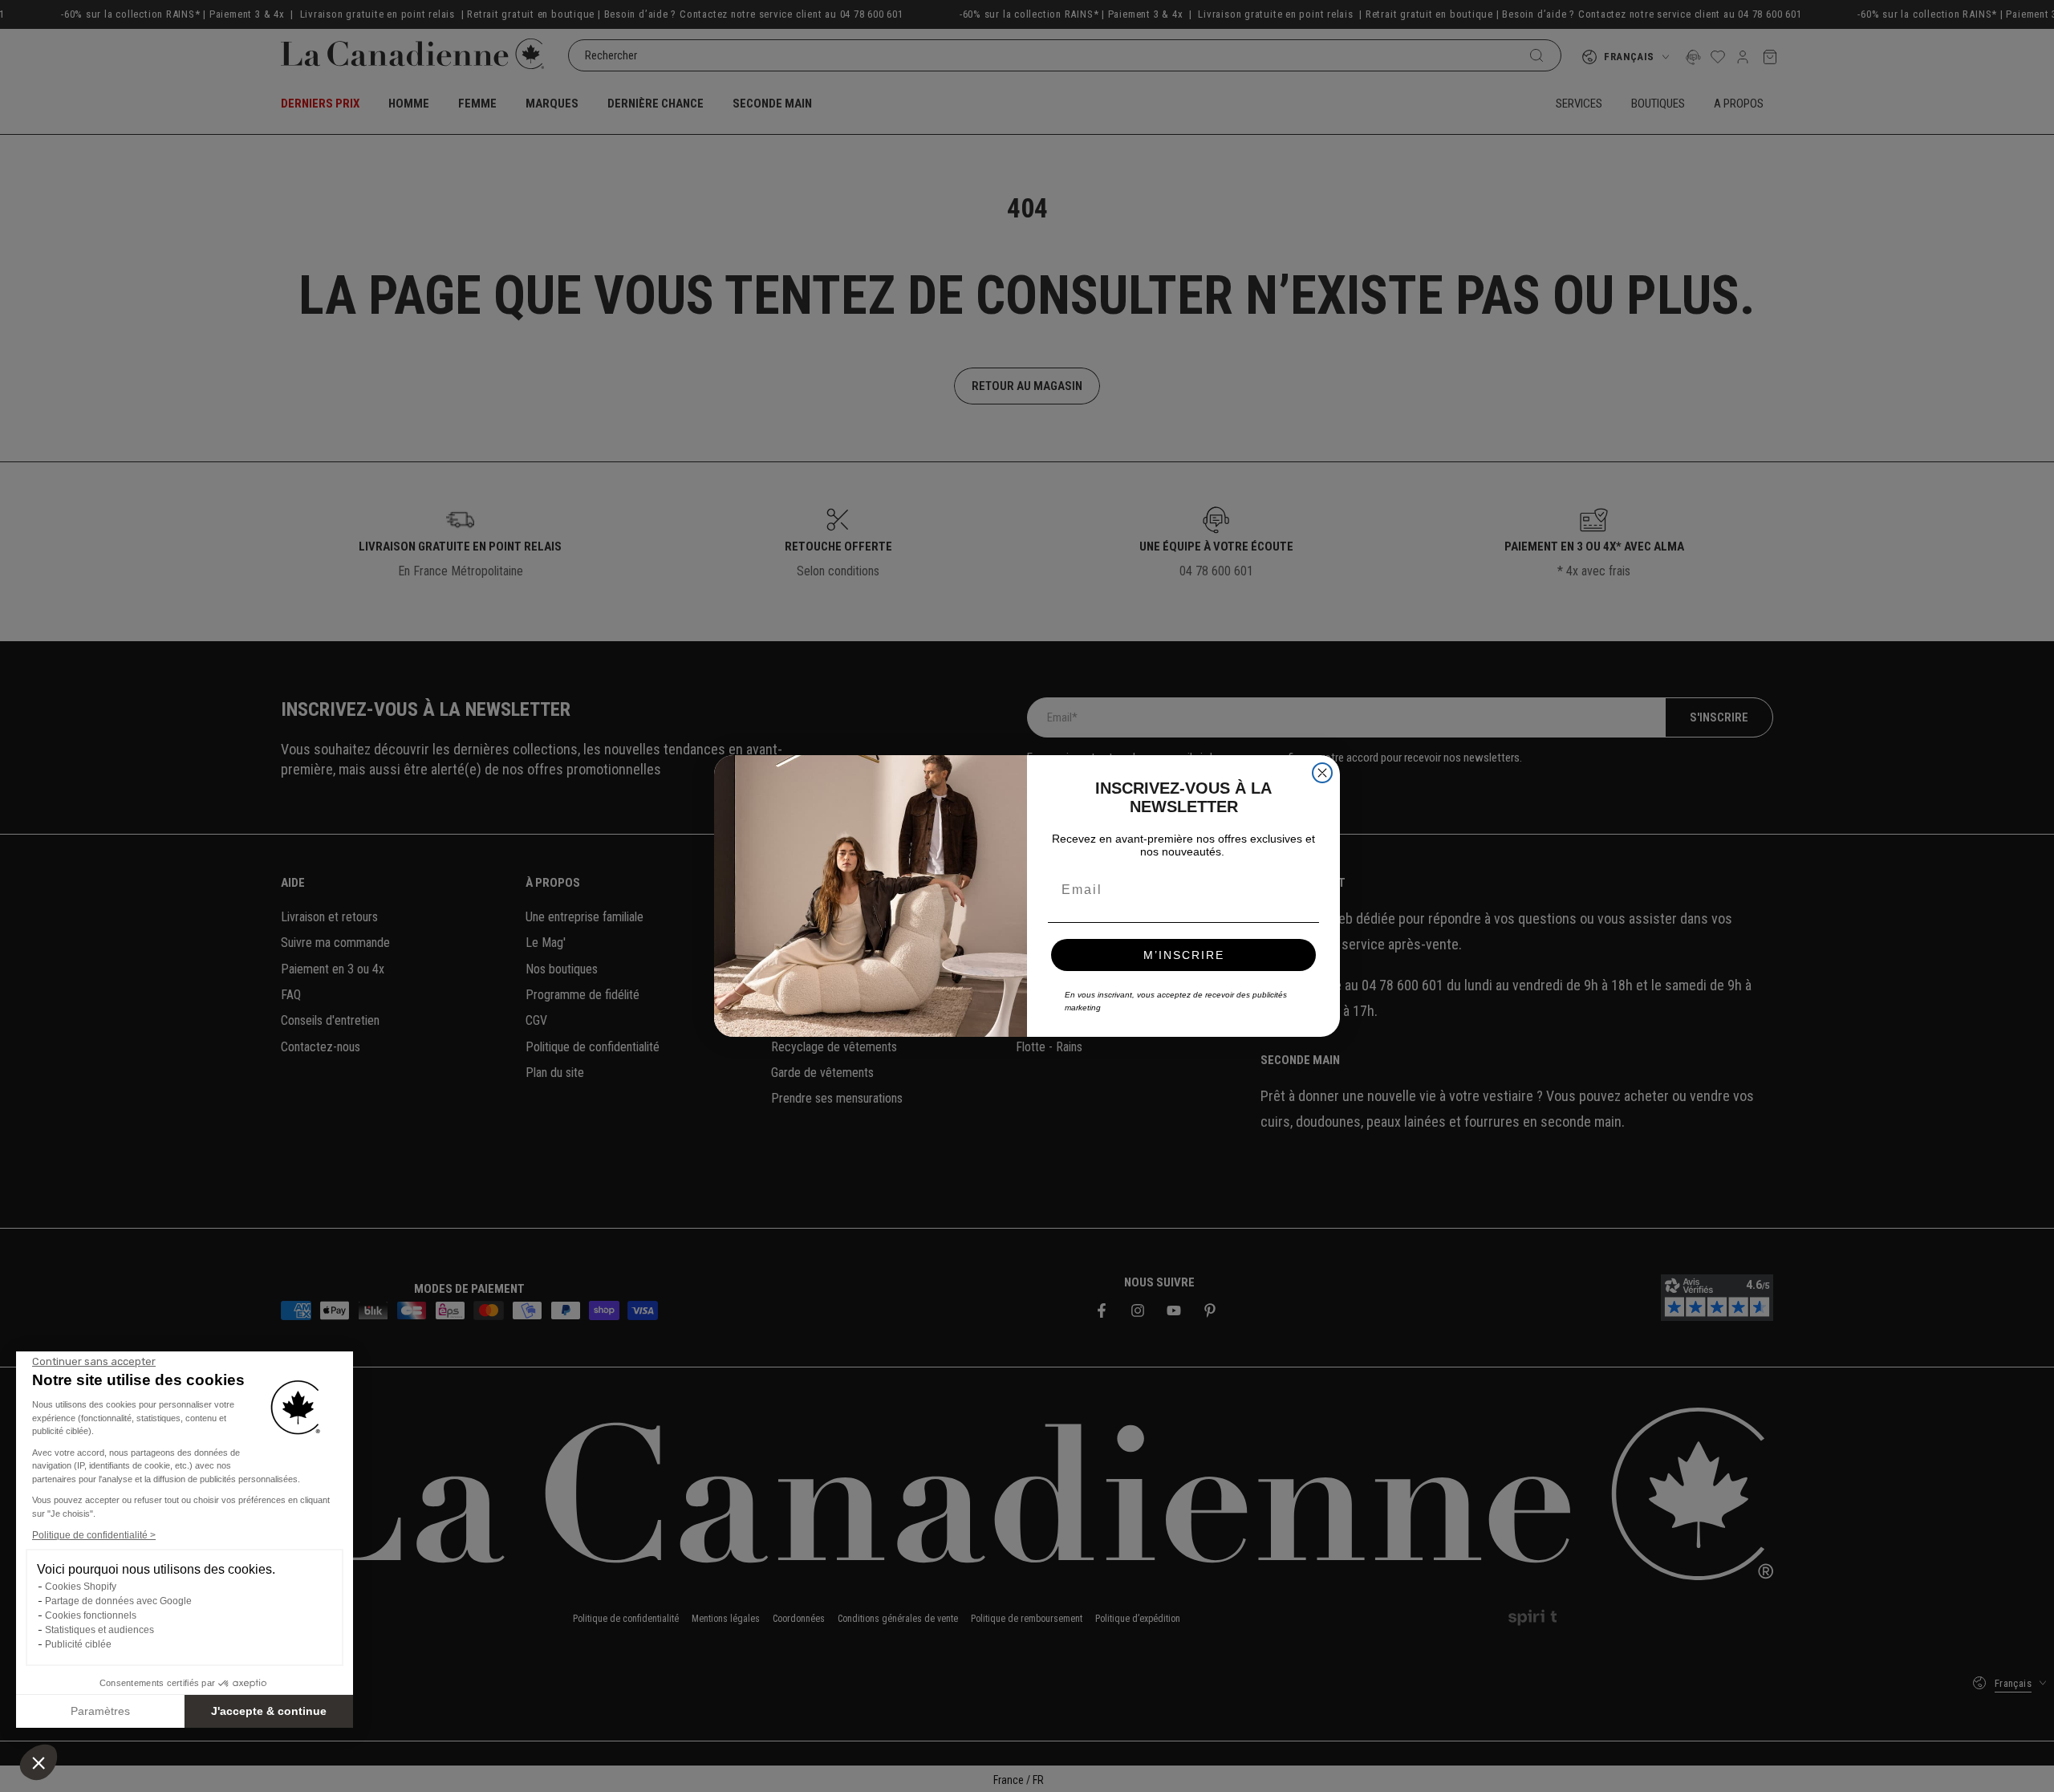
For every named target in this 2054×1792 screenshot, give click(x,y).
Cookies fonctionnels (91, 1615)
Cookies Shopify (81, 1587)
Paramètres (100, 1711)
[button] (39, 1762)
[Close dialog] (1322, 773)
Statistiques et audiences (99, 1630)
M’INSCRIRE (1184, 955)
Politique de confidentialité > (94, 1535)
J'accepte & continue (269, 1711)
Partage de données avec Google (118, 1601)
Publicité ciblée (78, 1644)
